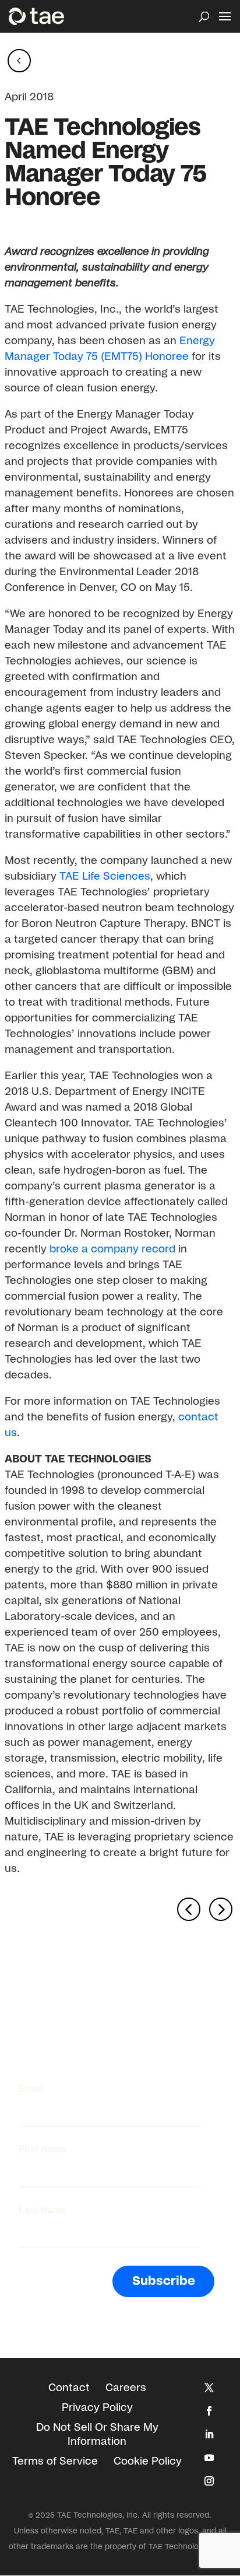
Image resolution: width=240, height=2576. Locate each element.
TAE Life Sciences (103, 877)
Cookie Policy (148, 2462)
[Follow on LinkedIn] (209, 2434)
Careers (126, 2388)
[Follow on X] (209, 2388)
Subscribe (164, 2281)
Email (31, 2088)
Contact (69, 2388)
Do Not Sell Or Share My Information (97, 2435)
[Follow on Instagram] (209, 2481)
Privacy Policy (97, 2408)
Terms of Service (55, 2462)
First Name (43, 2149)
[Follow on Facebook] (209, 2411)
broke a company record (112, 1249)
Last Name (42, 2210)
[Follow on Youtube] (209, 2458)
